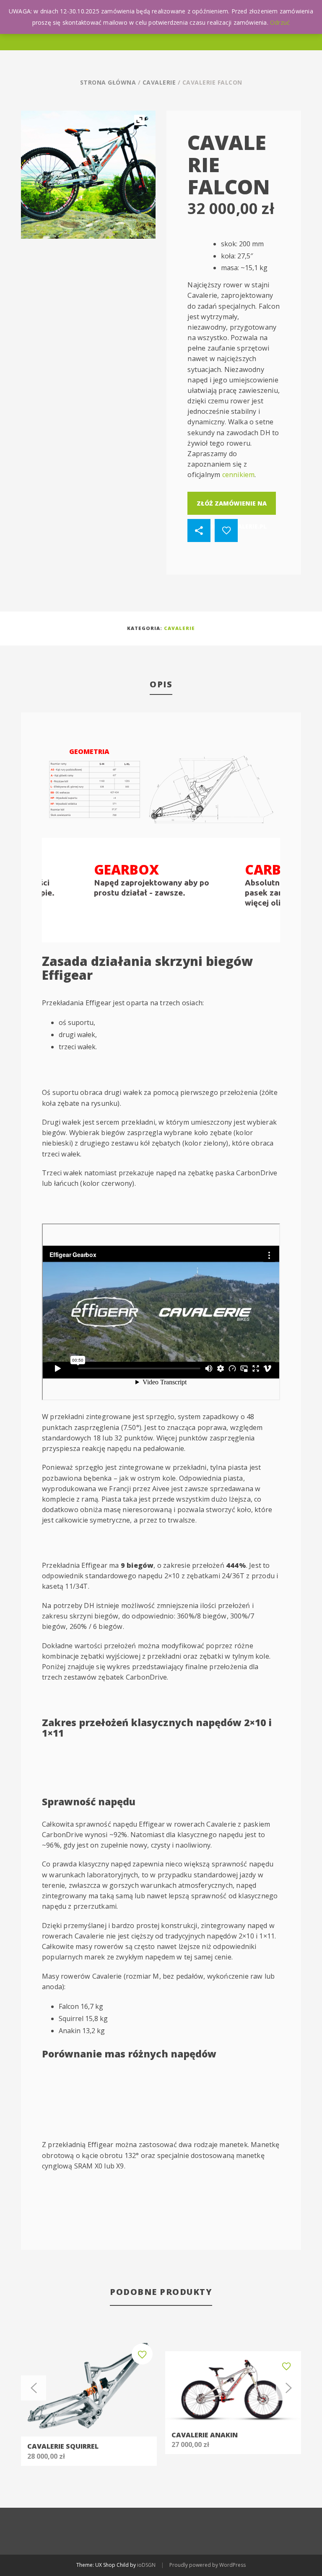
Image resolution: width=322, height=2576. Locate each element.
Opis (161, 684)
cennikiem (239, 475)
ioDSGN (146, 2565)
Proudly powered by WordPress (208, 2565)
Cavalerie (159, 82)
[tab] (161, 685)
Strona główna (108, 82)
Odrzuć (280, 22)
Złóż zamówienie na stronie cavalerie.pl (232, 507)
